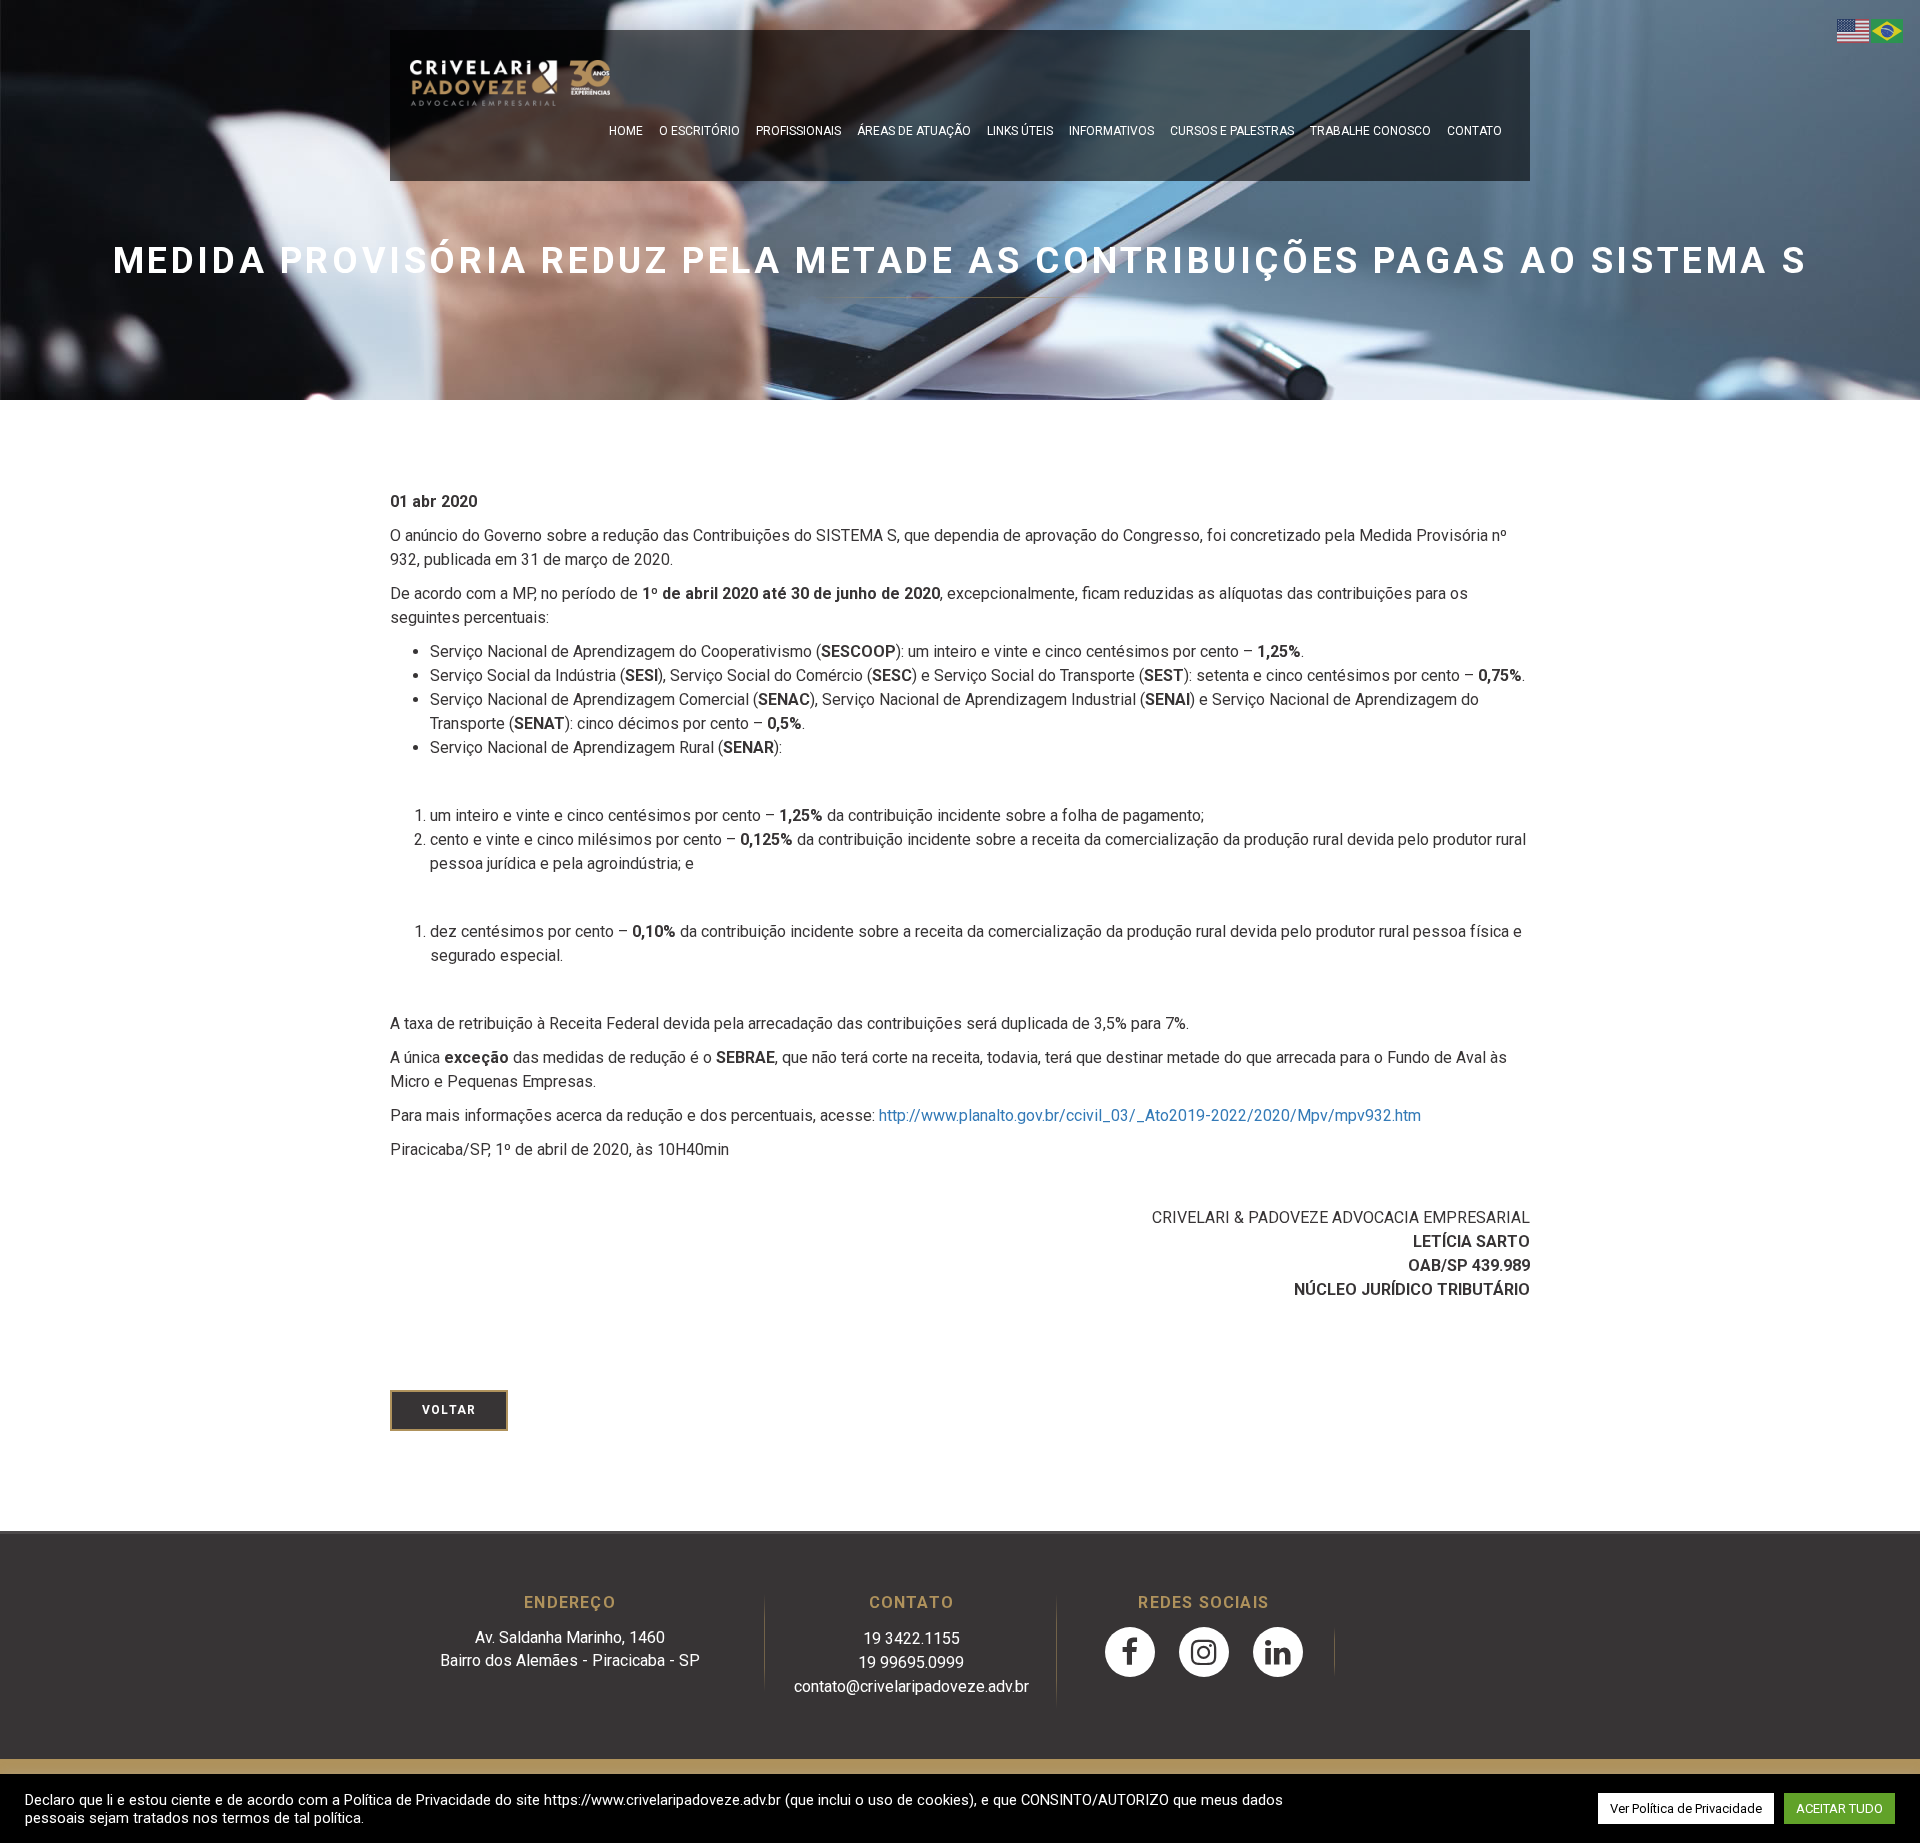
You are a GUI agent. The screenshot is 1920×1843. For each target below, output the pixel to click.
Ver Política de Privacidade (1686, 1808)
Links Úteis (1020, 131)
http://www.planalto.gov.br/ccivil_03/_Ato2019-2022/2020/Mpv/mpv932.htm (1150, 1115)
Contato (1474, 131)
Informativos (1111, 131)
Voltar (449, 1410)
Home (626, 131)
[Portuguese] (1888, 29)
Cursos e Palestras (1232, 131)
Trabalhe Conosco (1370, 131)
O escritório (699, 131)
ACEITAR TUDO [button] (1839, 1808)
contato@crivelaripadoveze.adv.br (911, 1686)
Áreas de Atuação (914, 131)
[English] (1854, 29)
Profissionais (798, 131)
